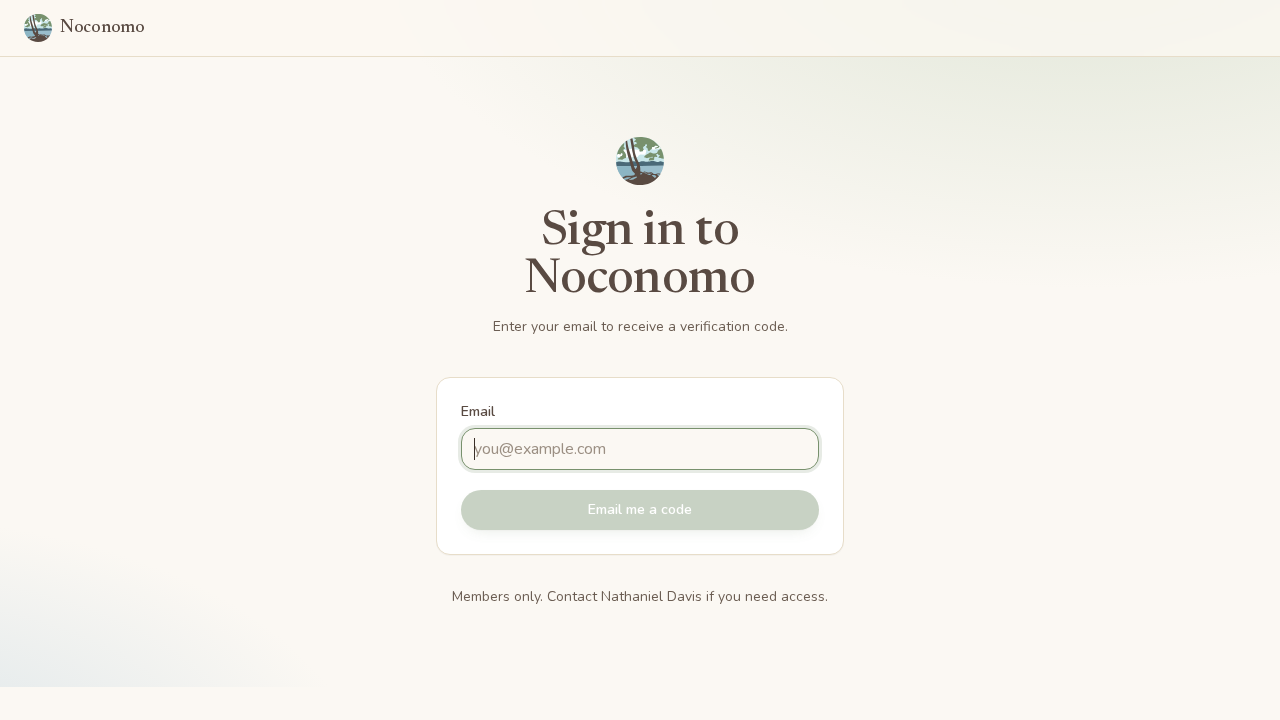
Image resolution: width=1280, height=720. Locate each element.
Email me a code (640, 509)
